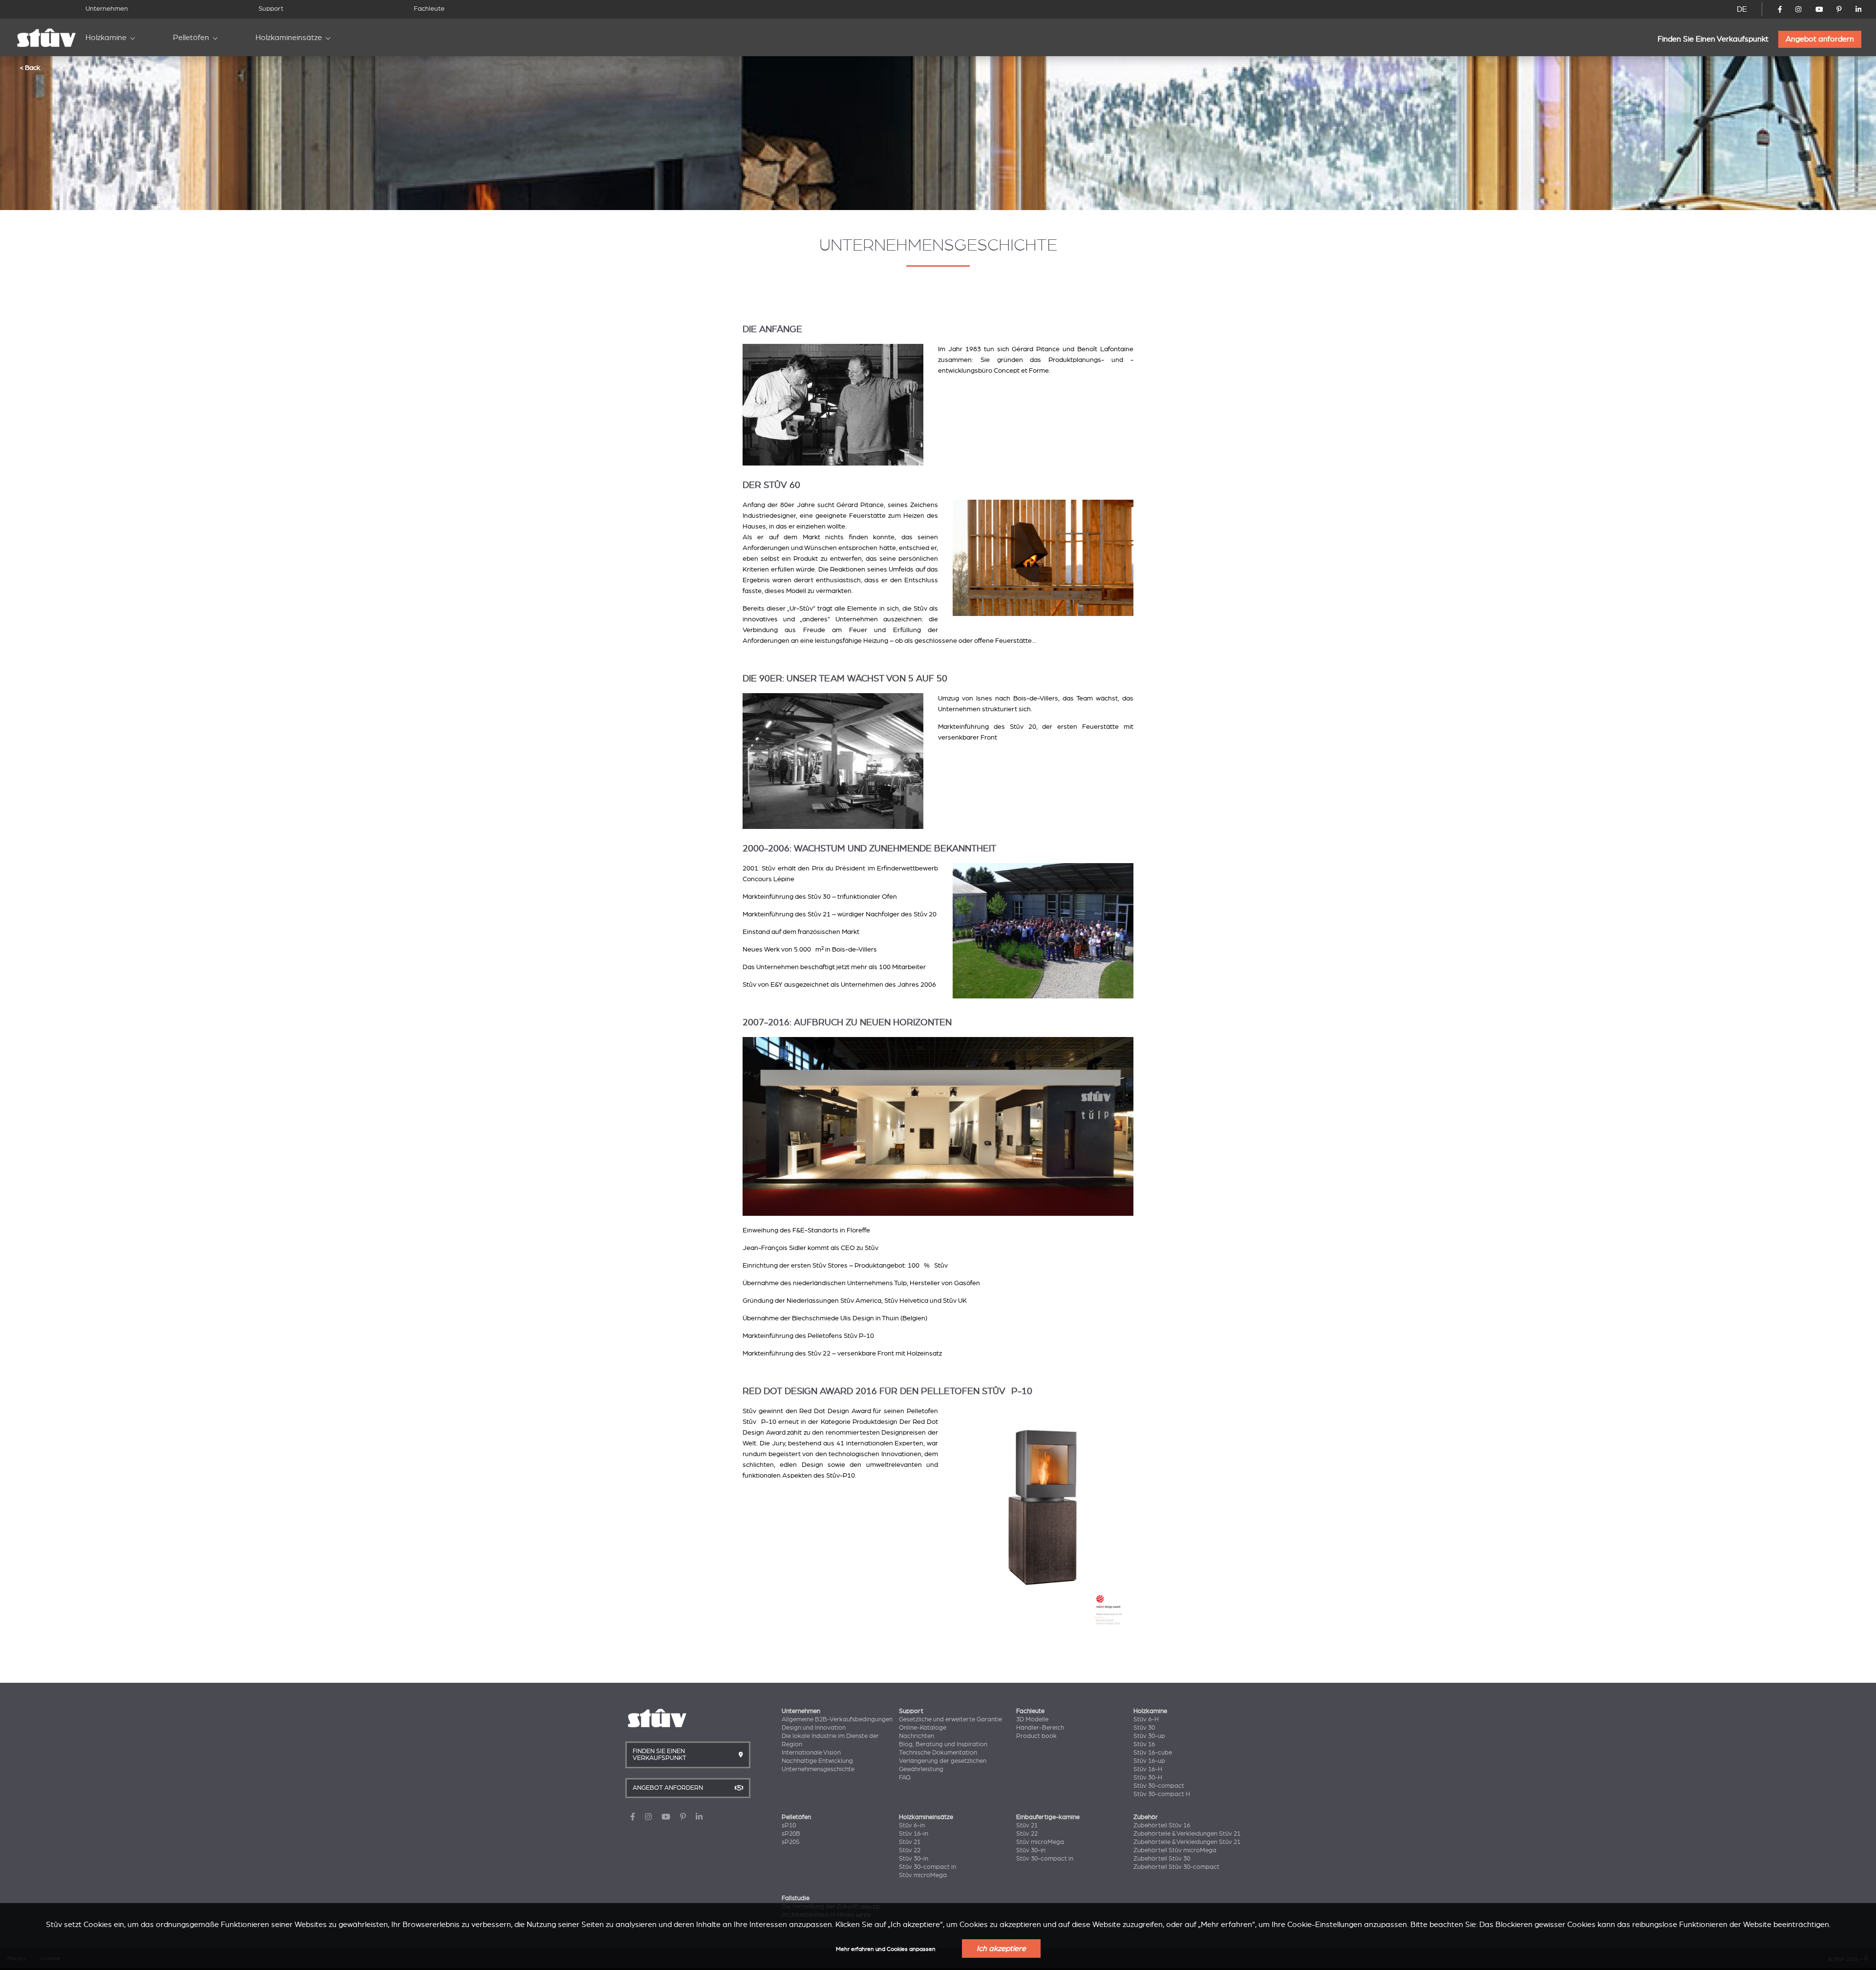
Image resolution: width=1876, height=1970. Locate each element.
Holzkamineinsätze (289, 38)
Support (271, 9)
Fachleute (429, 9)
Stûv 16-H (1148, 1769)
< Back (30, 67)
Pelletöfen (191, 38)
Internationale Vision (811, 1753)
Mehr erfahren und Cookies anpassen (886, 1949)
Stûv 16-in (914, 1834)
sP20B (791, 1834)
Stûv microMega (923, 1875)
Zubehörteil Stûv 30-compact (1176, 1867)
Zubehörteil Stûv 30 (1162, 1859)
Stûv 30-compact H (1162, 1794)
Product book (1036, 1736)
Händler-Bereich (1040, 1728)
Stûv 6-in (912, 1825)
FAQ (905, 1778)
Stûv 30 (1144, 1728)
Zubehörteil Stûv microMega (1175, 1850)
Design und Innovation (814, 1728)
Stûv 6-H (1146, 1719)
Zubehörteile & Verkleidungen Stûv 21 (1187, 1834)
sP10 (789, 1825)
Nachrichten (917, 1736)
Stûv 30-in (914, 1859)
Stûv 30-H (1148, 1778)
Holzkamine (106, 38)
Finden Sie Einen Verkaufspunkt (1713, 39)
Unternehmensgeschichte (818, 1769)
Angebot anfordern (1820, 39)
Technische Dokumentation (938, 1753)
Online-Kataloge (923, 1728)
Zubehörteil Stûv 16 (1162, 1825)
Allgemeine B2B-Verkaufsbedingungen (837, 1719)
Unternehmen (107, 9)
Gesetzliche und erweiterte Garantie (950, 1719)
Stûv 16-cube (1153, 1753)
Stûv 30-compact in (927, 1867)
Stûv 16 (1144, 1744)
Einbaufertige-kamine (1048, 1817)
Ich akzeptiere (1001, 1949)
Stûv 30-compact (1159, 1786)
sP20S (791, 1842)
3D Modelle (1032, 1719)
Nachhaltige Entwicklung (817, 1761)
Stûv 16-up (1149, 1761)
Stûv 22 (910, 1850)
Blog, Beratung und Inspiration (943, 1744)
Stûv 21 (910, 1842)
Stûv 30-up (1149, 1736)
